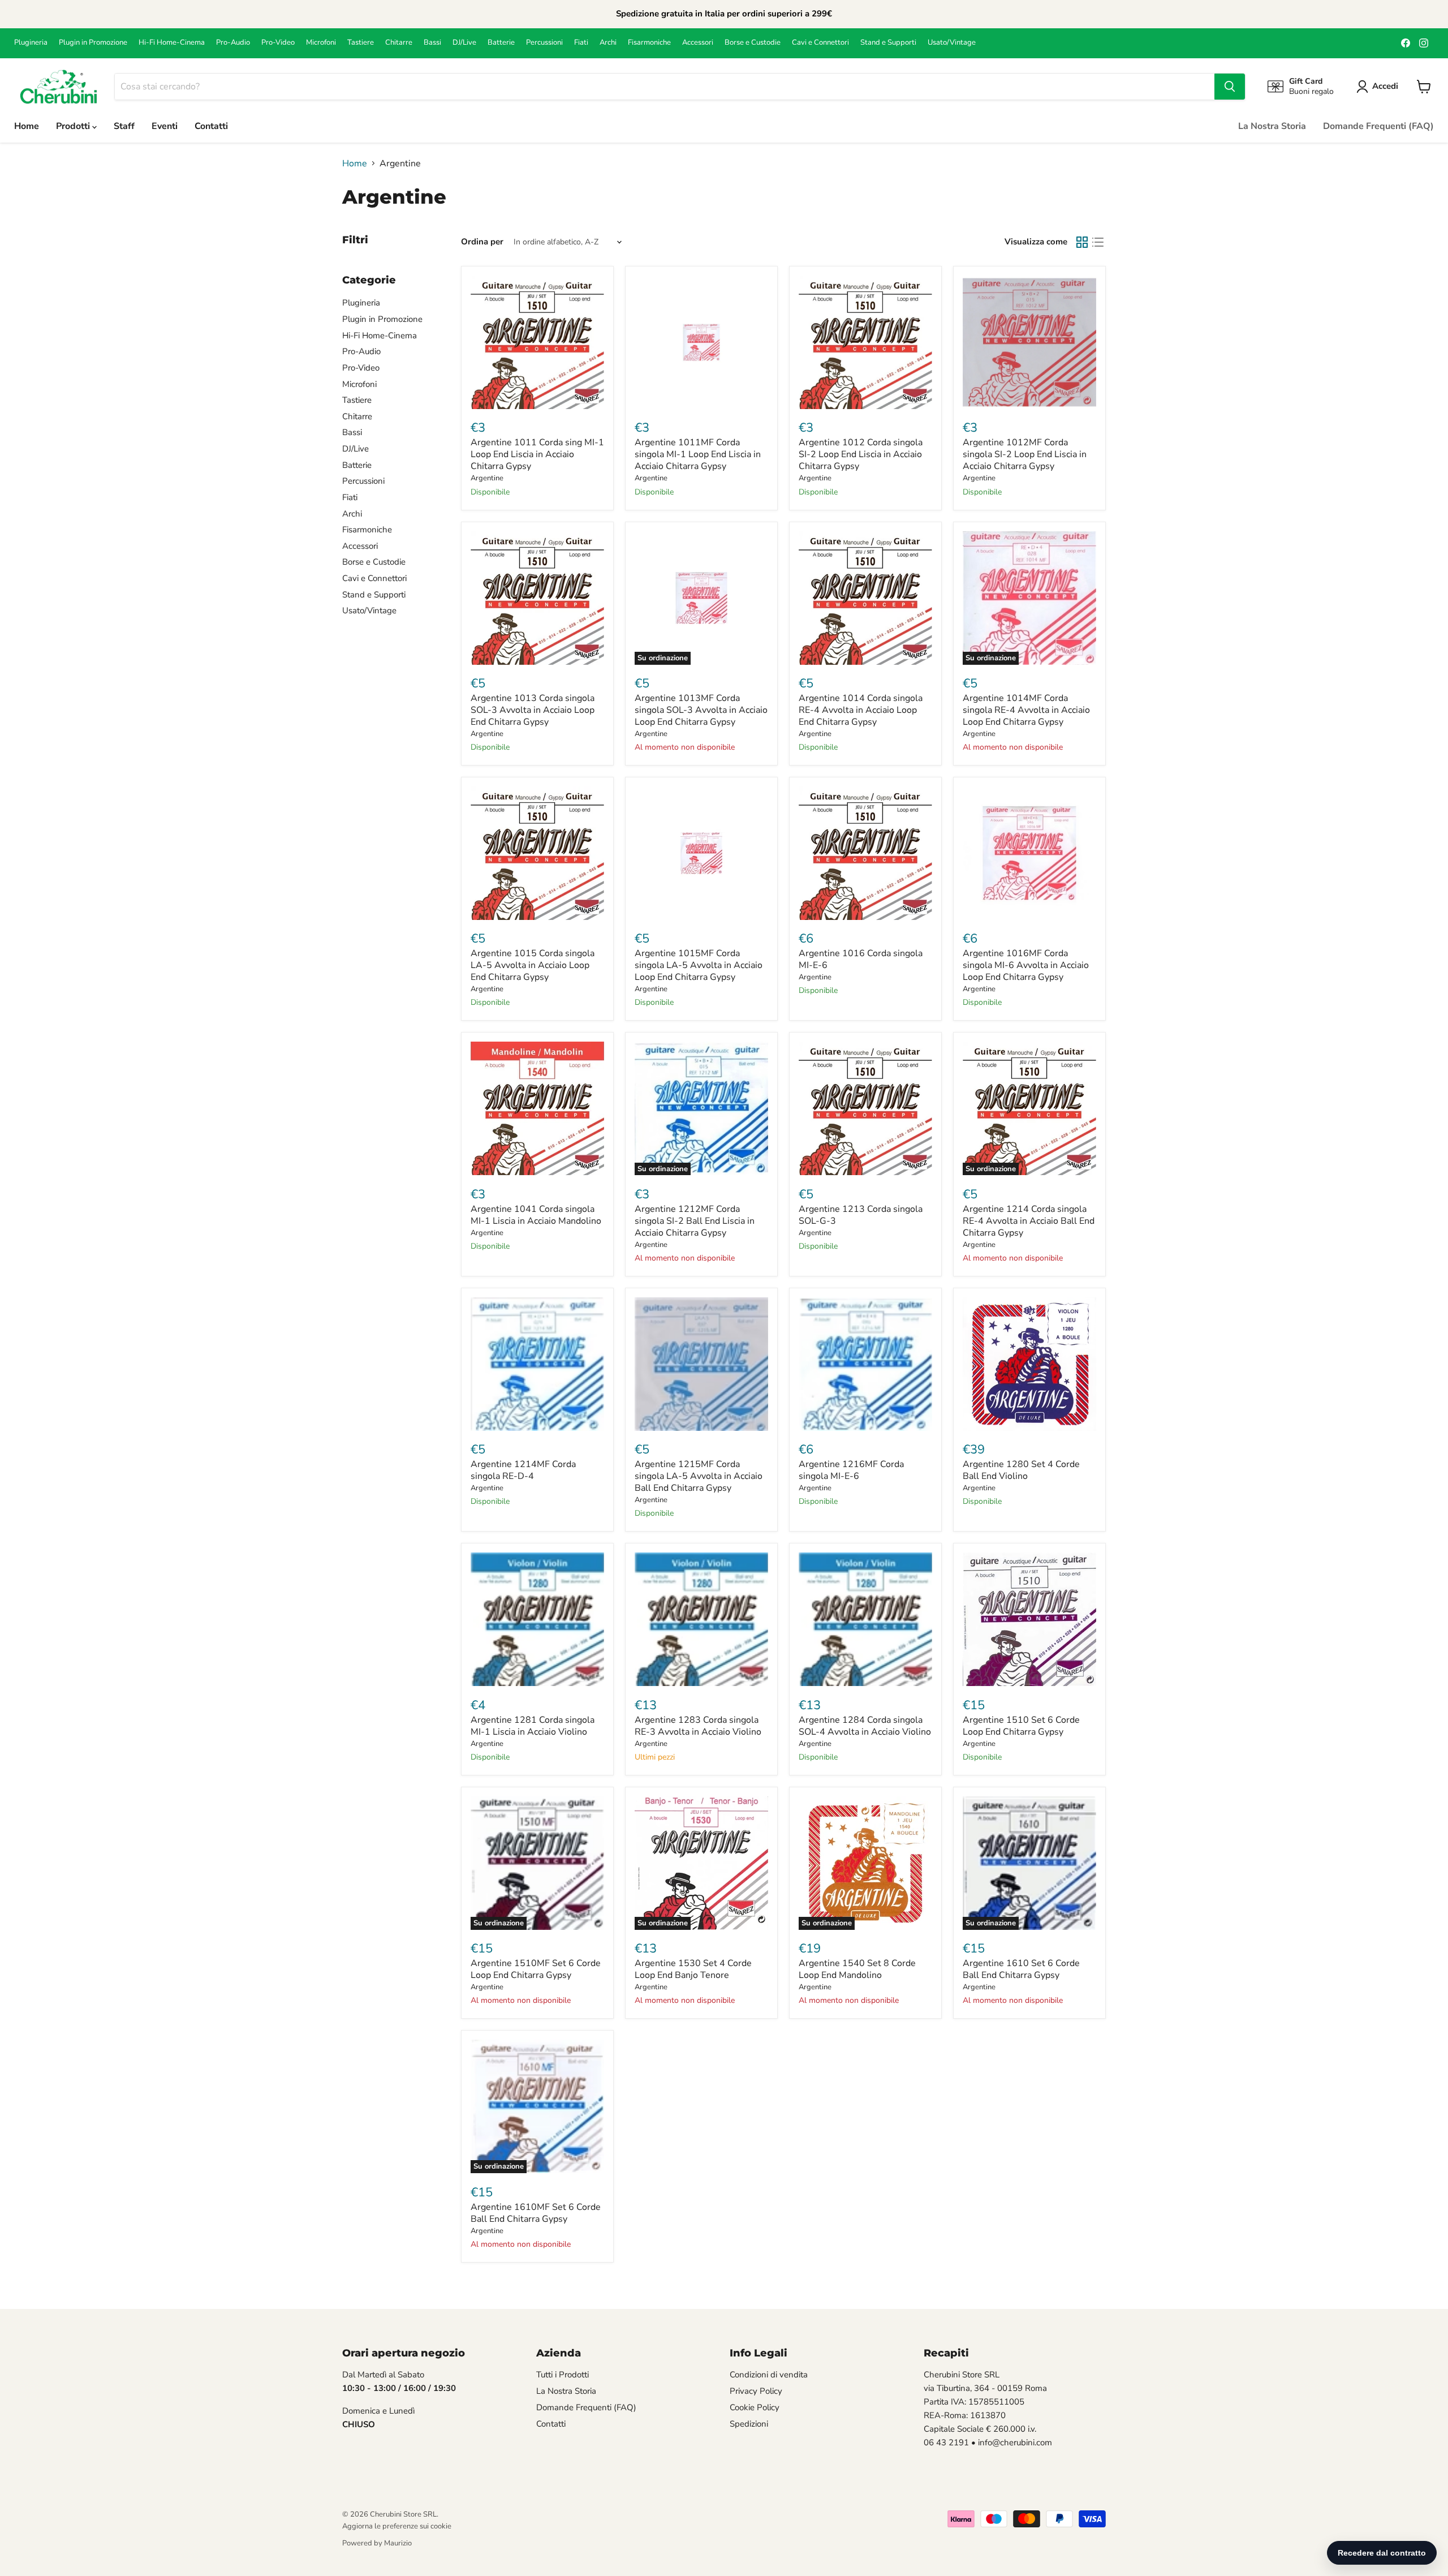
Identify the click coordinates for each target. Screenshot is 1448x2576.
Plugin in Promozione (93, 43)
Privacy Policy (756, 2391)
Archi (608, 43)
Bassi (432, 43)
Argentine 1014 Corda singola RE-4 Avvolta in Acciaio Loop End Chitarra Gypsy (861, 710)
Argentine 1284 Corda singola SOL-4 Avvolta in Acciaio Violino (865, 1726)
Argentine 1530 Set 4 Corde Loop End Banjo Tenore (693, 1969)
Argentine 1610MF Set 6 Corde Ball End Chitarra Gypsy (536, 2213)
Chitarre (399, 43)
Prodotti (74, 126)
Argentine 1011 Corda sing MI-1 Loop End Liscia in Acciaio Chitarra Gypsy (537, 454)
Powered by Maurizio (377, 2543)
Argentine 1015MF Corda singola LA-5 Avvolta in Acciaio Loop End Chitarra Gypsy (699, 965)
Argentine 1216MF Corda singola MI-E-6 (851, 1470)
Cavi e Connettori (820, 43)
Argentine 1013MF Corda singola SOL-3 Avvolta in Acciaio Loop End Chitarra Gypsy (701, 710)
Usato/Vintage (952, 43)
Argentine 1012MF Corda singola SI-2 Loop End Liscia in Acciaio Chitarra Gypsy (1025, 454)
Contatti (211, 126)
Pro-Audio (233, 43)
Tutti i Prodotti (563, 2375)
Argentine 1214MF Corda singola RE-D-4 (523, 1470)
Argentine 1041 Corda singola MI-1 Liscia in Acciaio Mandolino (536, 1215)
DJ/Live (464, 43)
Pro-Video (278, 43)
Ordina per (482, 242)
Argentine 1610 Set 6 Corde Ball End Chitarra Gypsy (1021, 1969)
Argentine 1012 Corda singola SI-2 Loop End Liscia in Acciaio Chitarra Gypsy (861, 454)
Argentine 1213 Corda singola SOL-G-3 (861, 1215)
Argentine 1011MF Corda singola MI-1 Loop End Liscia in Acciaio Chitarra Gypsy (698, 454)
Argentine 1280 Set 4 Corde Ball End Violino (1021, 1470)
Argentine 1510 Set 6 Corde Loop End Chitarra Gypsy (1021, 1726)
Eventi (165, 126)
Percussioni (544, 43)
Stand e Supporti (888, 43)
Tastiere (361, 43)
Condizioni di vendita (769, 2375)
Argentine (487, 478)
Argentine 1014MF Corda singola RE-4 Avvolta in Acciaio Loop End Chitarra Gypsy (1026, 710)
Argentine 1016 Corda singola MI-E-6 (861, 959)
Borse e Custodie (753, 43)
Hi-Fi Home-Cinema (172, 43)
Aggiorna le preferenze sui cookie (397, 2526)
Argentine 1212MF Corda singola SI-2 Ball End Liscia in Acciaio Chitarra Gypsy (695, 1221)
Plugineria (31, 43)
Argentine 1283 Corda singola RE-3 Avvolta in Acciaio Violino (698, 1726)
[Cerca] (1230, 87)
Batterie (501, 43)
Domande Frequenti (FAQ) (1378, 126)
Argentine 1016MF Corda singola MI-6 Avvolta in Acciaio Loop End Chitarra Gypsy (1026, 965)
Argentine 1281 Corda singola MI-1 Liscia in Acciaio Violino (533, 1726)
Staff (124, 126)
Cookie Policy (755, 2407)
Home (27, 126)
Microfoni (321, 43)
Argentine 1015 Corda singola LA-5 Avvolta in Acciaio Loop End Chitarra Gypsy (533, 965)
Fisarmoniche (649, 43)
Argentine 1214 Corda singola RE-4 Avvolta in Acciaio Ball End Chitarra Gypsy (1029, 1221)
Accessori (698, 43)
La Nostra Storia (1272, 126)
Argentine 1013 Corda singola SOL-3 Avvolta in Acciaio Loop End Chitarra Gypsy (533, 710)
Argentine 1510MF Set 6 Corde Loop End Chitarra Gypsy (536, 1969)
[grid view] (1082, 242)
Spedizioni (749, 2424)
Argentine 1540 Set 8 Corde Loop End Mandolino (857, 1969)
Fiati (581, 43)
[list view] (1098, 242)
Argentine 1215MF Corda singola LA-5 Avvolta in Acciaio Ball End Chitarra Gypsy (699, 1476)
